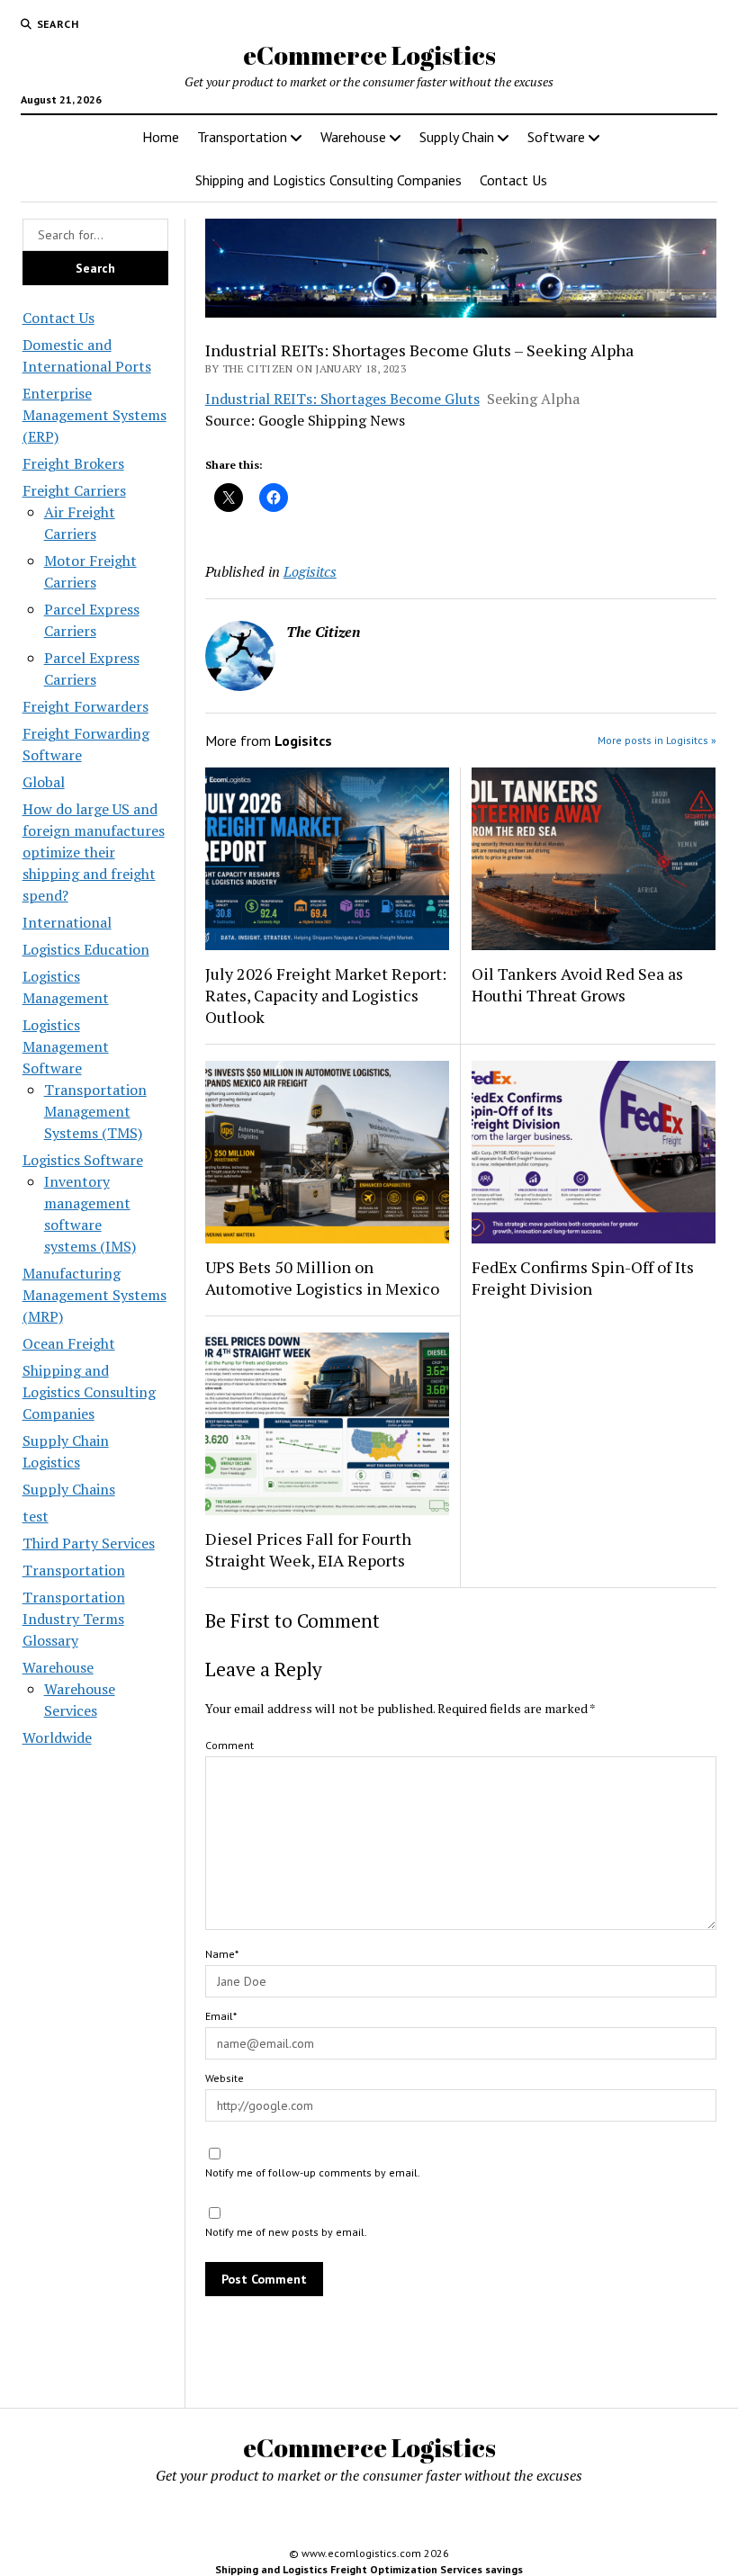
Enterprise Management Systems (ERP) (94, 415)
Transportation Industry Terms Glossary (74, 1619)
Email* (221, 2016)
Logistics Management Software (66, 1046)
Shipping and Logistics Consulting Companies (328, 180)
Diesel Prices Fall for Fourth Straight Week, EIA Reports (308, 1549)
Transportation (242, 137)
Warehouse (353, 137)
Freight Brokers (73, 463)
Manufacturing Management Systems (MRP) (94, 1295)
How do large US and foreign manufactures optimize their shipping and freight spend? (94, 852)
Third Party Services (89, 1543)
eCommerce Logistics (369, 55)
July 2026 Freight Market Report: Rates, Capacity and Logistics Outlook (326, 995)
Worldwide (57, 1737)
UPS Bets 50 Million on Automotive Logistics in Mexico (322, 1278)
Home (161, 137)
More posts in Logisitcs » (657, 740)
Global (44, 782)
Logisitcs (310, 571)
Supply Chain (457, 137)
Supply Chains (69, 1489)
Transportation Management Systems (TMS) (95, 1111)
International (67, 922)
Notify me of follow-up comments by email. (313, 2172)
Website (225, 2078)
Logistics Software (83, 1160)
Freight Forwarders (85, 706)
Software (556, 137)
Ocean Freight (69, 1343)
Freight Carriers (74, 490)
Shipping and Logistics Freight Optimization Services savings (369, 2569)
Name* (222, 1954)
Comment (229, 1745)
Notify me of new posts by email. (286, 2232)
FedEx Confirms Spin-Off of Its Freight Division (583, 1278)
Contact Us (513, 180)
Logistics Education (86, 949)
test (36, 1516)
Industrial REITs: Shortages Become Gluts (342, 399)
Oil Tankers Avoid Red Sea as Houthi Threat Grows (577, 984)
